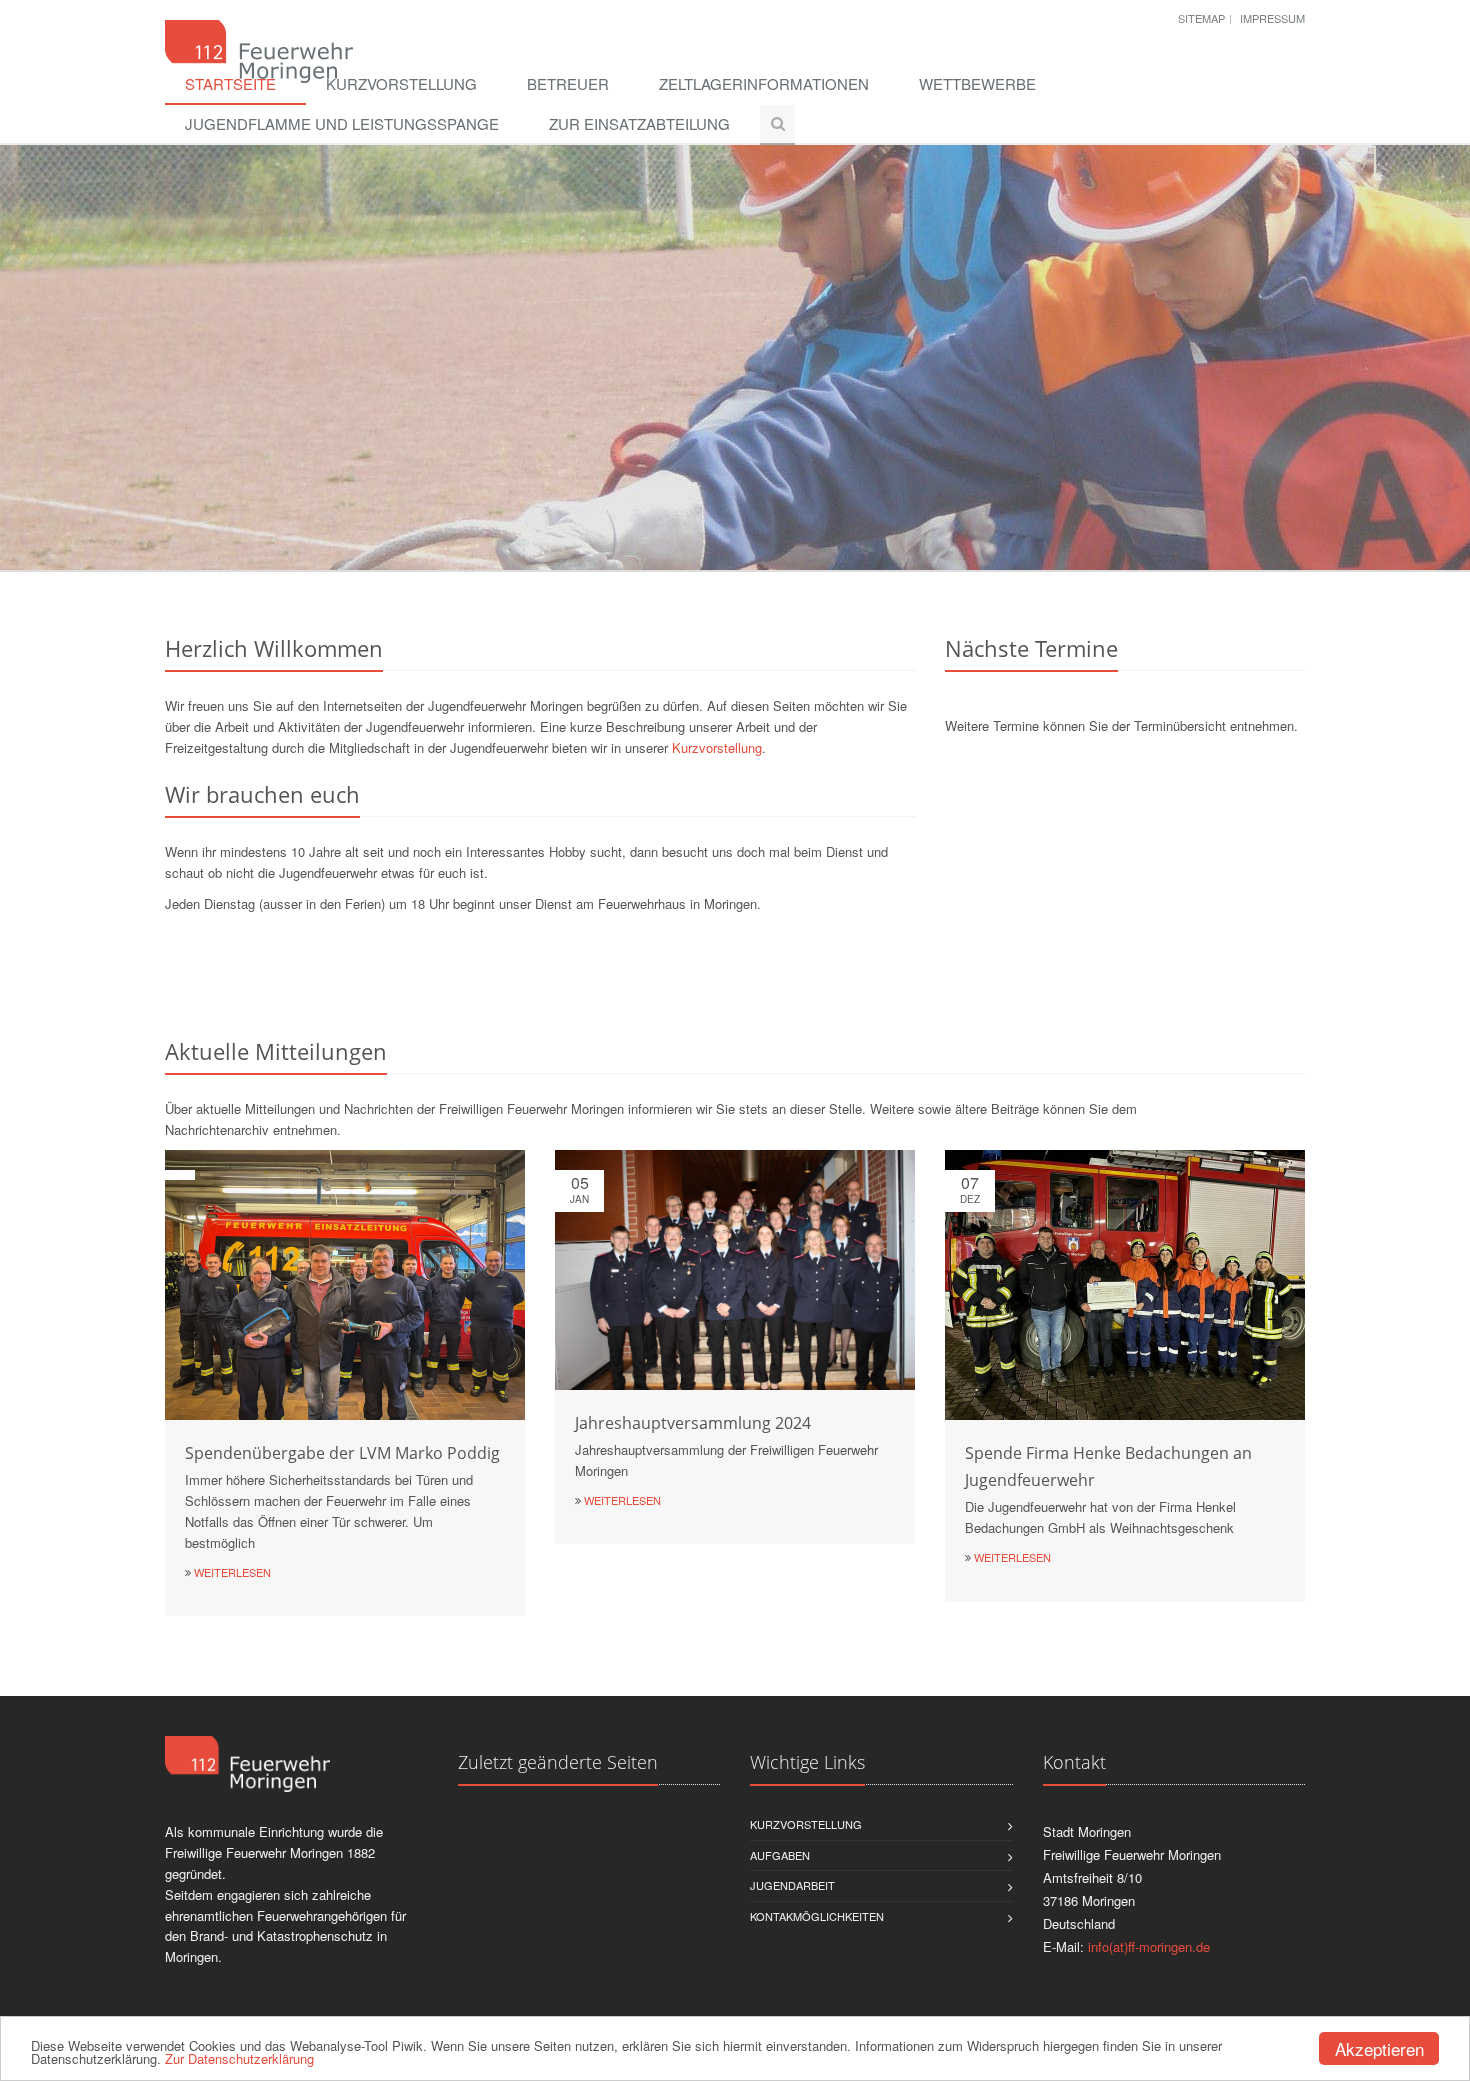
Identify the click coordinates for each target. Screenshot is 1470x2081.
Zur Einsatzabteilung (639, 123)
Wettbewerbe (977, 83)
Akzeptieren (1379, 2048)
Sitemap (1201, 18)
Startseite (230, 83)
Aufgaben (780, 1855)
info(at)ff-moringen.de (1149, 1946)
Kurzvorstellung (401, 83)
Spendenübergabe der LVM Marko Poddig (342, 1453)
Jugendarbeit (792, 1885)
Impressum (1272, 18)
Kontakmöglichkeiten (817, 1916)
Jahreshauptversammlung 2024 (693, 1423)
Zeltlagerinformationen (764, 83)
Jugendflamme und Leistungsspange (342, 123)
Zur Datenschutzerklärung (239, 2058)
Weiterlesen (232, 1572)
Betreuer (568, 83)
